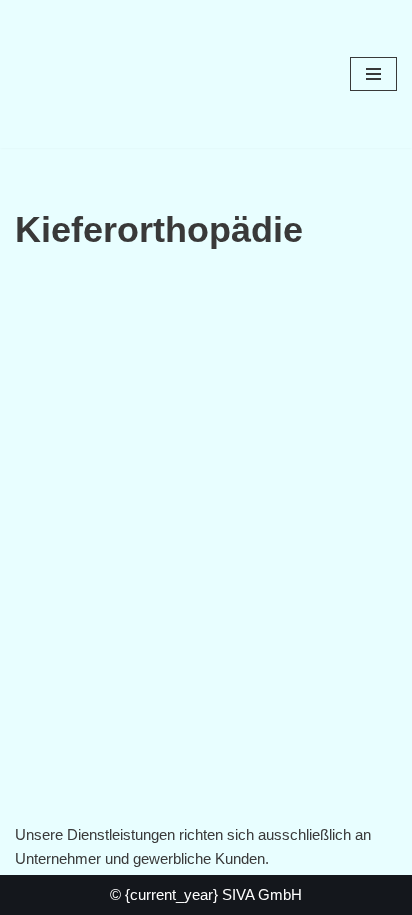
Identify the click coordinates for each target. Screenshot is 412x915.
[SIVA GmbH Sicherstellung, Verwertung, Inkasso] (75, 74)
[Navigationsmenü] (373, 74)
